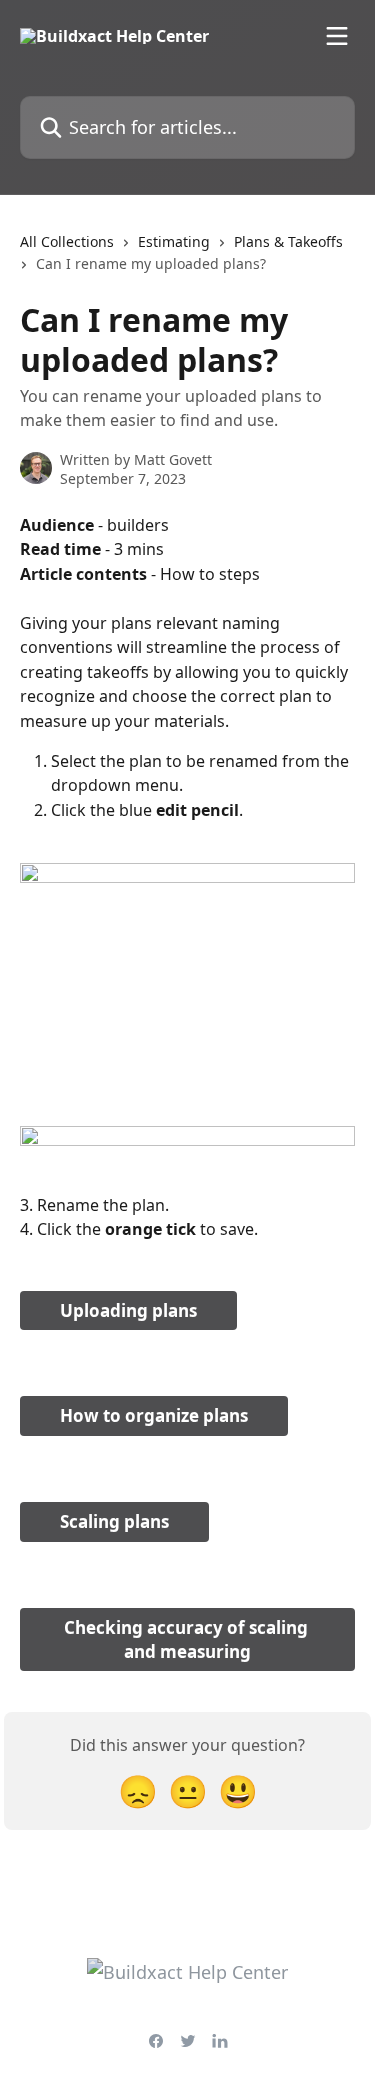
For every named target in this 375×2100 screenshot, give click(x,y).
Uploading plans (128, 1310)
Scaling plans (114, 1521)
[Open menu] (337, 36)
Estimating (174, 241)
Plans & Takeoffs (288, 241)
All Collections (67, 241)
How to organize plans (154, 1415)
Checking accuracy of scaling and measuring (188, 1639)
